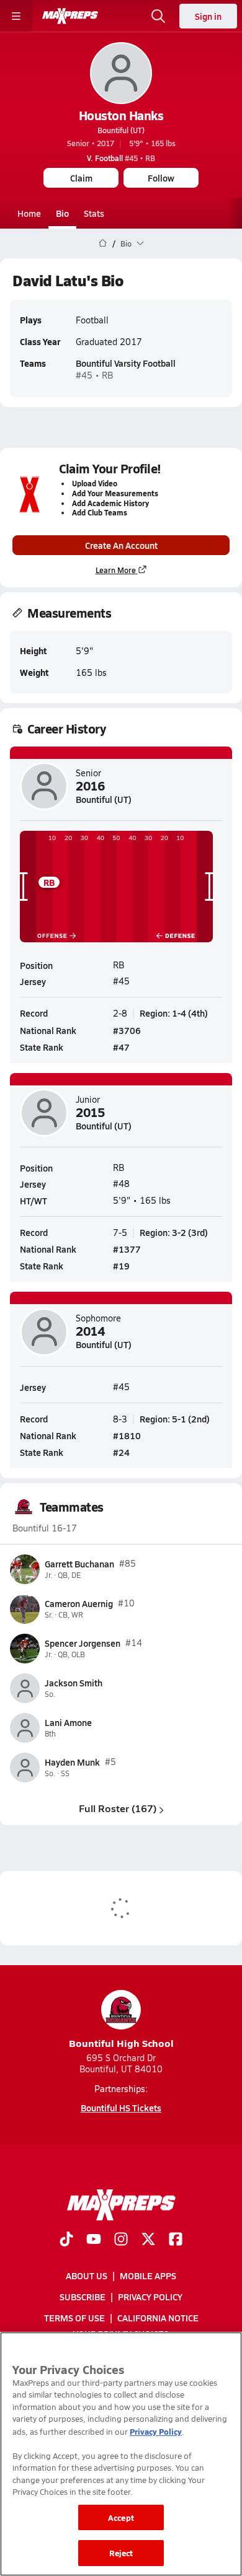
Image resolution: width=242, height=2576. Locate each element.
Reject (121, 2553)
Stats (94, 213)
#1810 (127, 1435)
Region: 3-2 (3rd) (174, 1232)
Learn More (116, 570)
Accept (121, 2517)
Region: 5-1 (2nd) (175, 1419)
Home (29, 213)
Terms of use (74, 2318)
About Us (87, 2276)
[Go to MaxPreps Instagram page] (121, 2240)
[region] (121, 2454)
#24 (121, 1452)
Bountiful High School (121, 2043)
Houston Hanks (121, 115)
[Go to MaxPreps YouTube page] (94, 2240)
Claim (81, 178)
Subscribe (83, 2297)
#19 (121, 1266)
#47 (121, 1047)
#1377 (127, 1249)
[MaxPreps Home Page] (103, 243)
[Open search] (158, 16)
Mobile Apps (148, 2276)
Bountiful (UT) (121, 130)
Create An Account (121, 545)
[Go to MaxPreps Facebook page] (176, 2240)
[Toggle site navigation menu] (16, 16)
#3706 (127, 1030)
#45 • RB (121, 158)
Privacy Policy (150, 2297)
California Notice (158, 2318)
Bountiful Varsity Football (126, 363)
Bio (62, 213)
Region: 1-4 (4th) (174, 1013)
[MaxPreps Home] (70, 16)
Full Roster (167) (118, 1808)
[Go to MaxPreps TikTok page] (66, 2240)
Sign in (208, 16)
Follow (161, 178)
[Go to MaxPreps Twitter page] (148, 2240)
